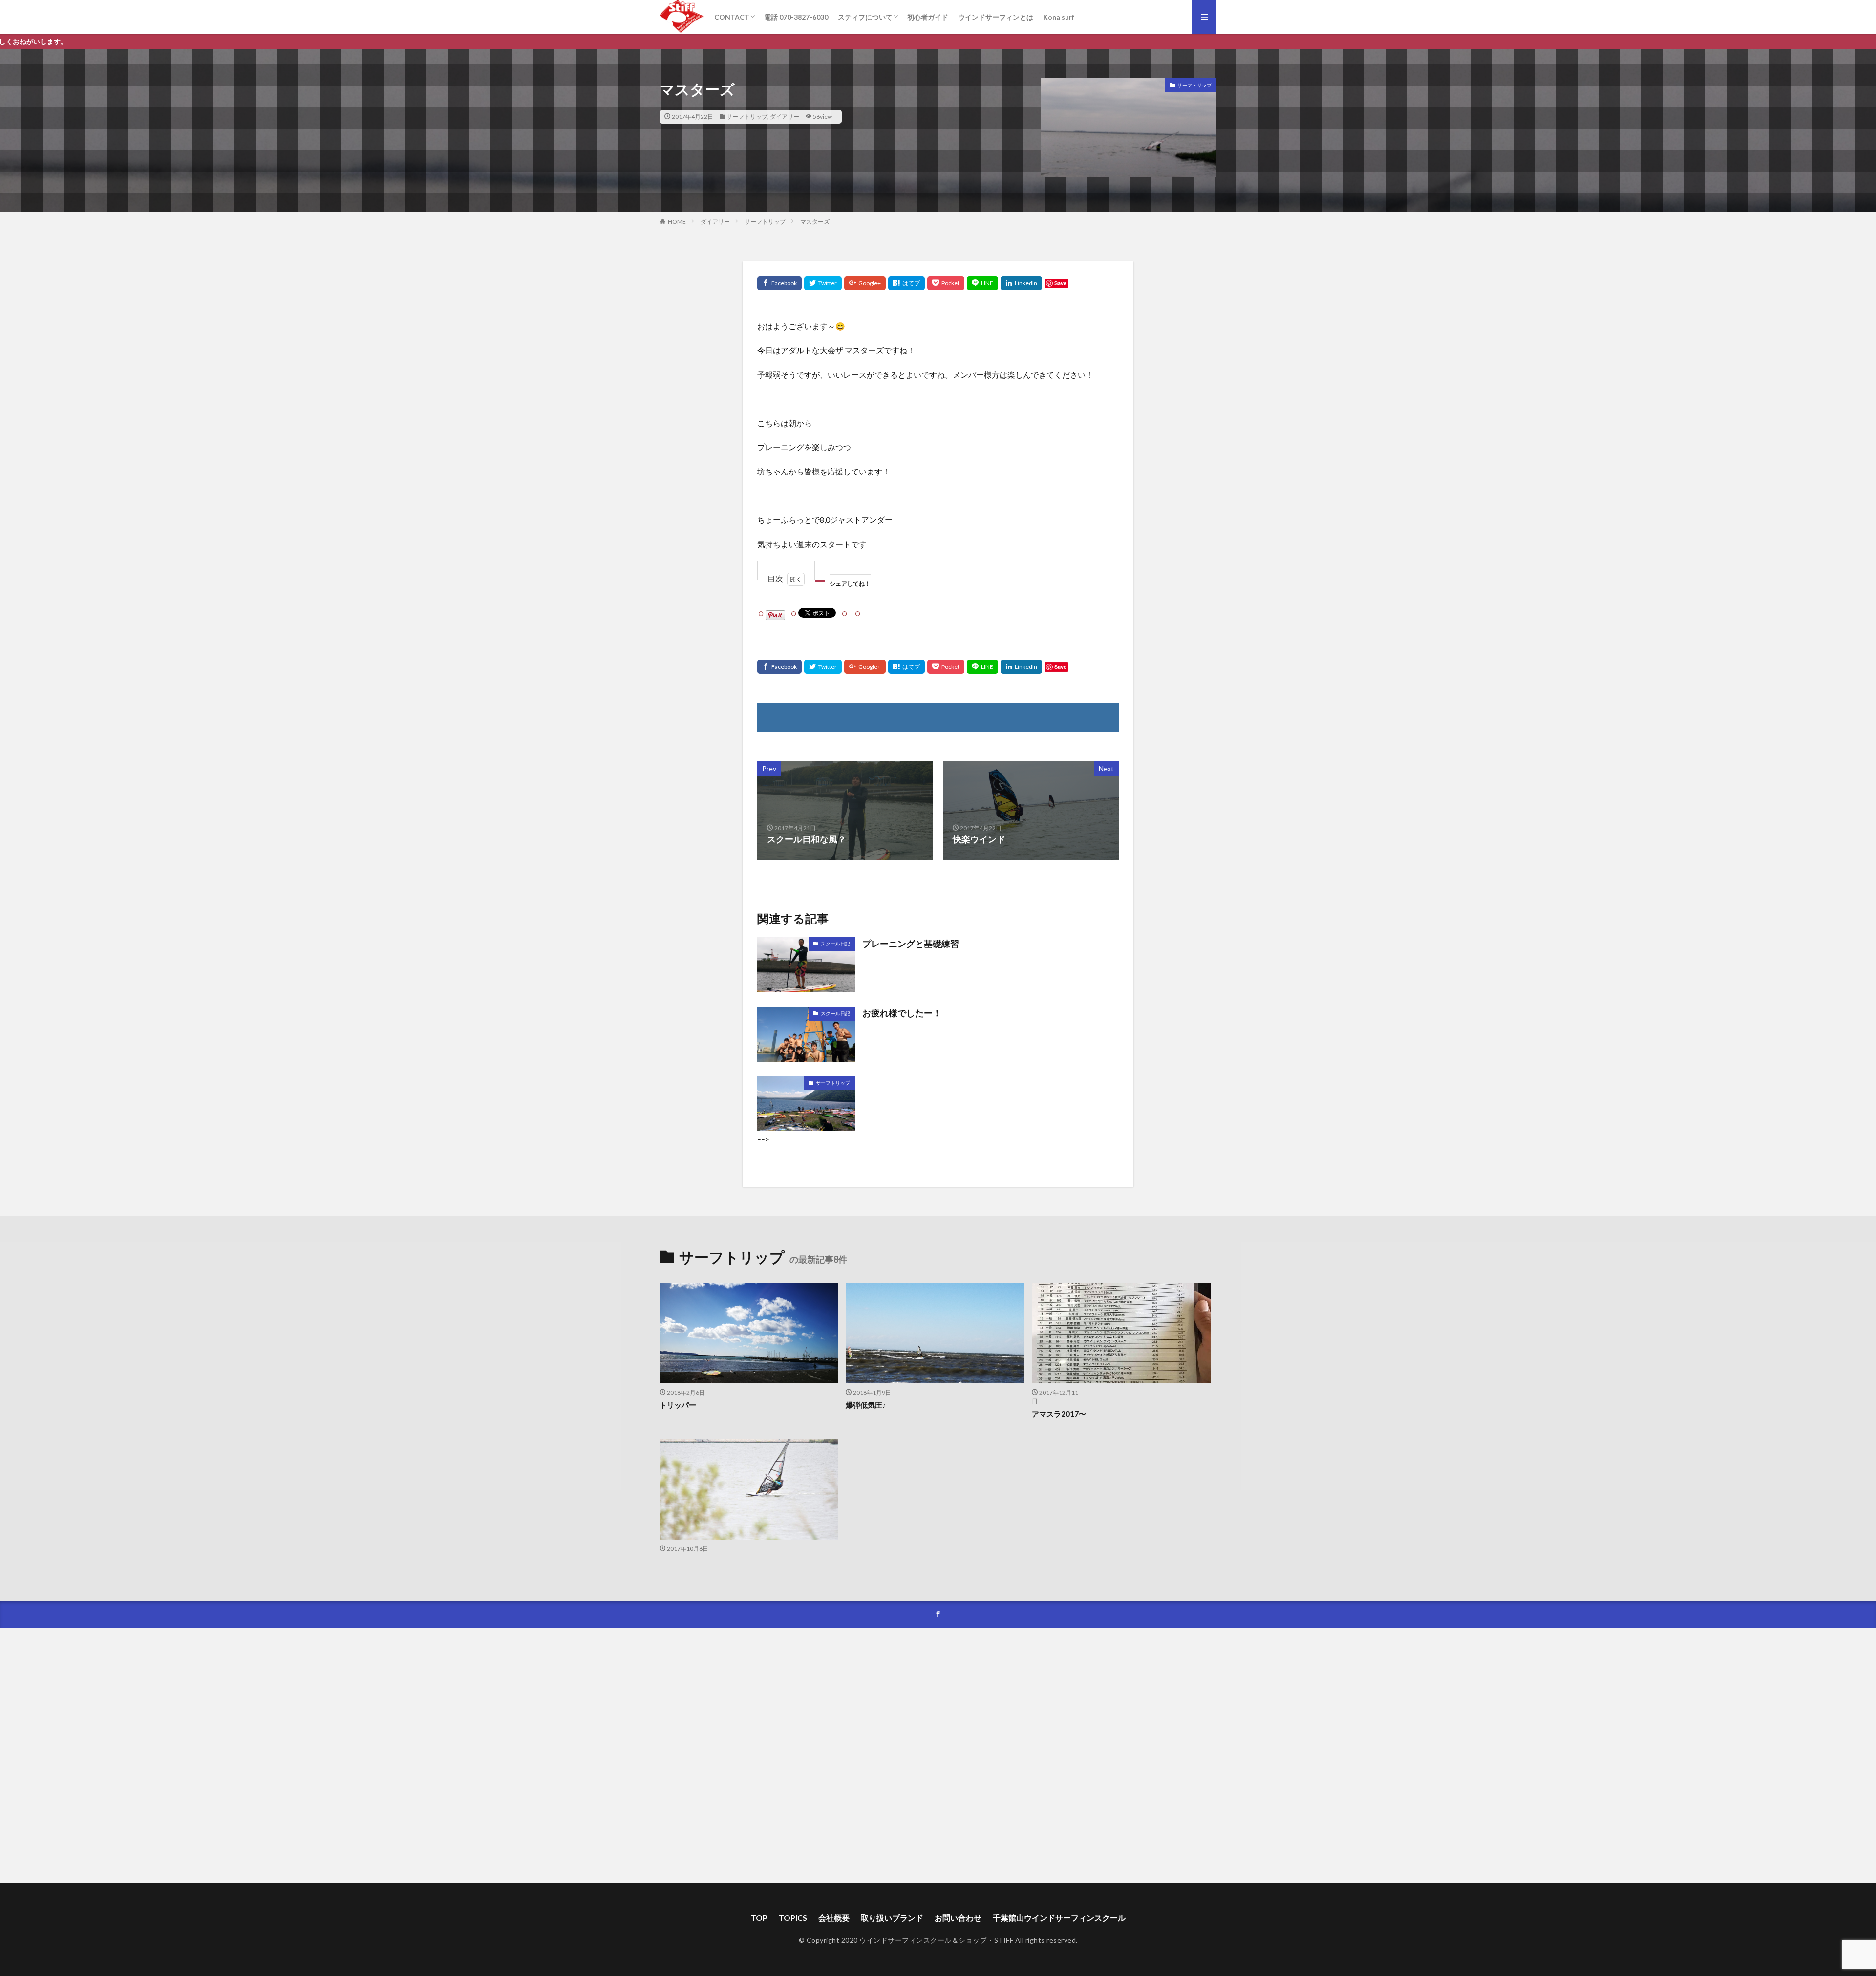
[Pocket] (946, 283)
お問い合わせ (958, 1918)
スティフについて (865, 17)
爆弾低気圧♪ (866, 1405)
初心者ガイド (928, 17)
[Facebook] (779, 283)
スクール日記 (835, 944)
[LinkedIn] (1021, 283)
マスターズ (815, 222)
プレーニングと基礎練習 (911, 944)
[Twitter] (823, 283)
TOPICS (793, 1918)
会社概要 (834, 1918)
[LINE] (982, 283)
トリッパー (678, 1405)
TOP (759, 1918)
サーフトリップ (747, 117)
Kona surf (1059, 17)
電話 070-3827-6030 (796, 17)
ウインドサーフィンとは (996, 17)
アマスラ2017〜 (1059, 1414)
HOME (677, 222)
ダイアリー (785, 117)
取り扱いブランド (892, 1918)
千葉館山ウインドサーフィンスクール (1059, 1918)
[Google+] (865, 283)
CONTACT (732, 17)
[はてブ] (906, 283)
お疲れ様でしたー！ (902, 1013)
